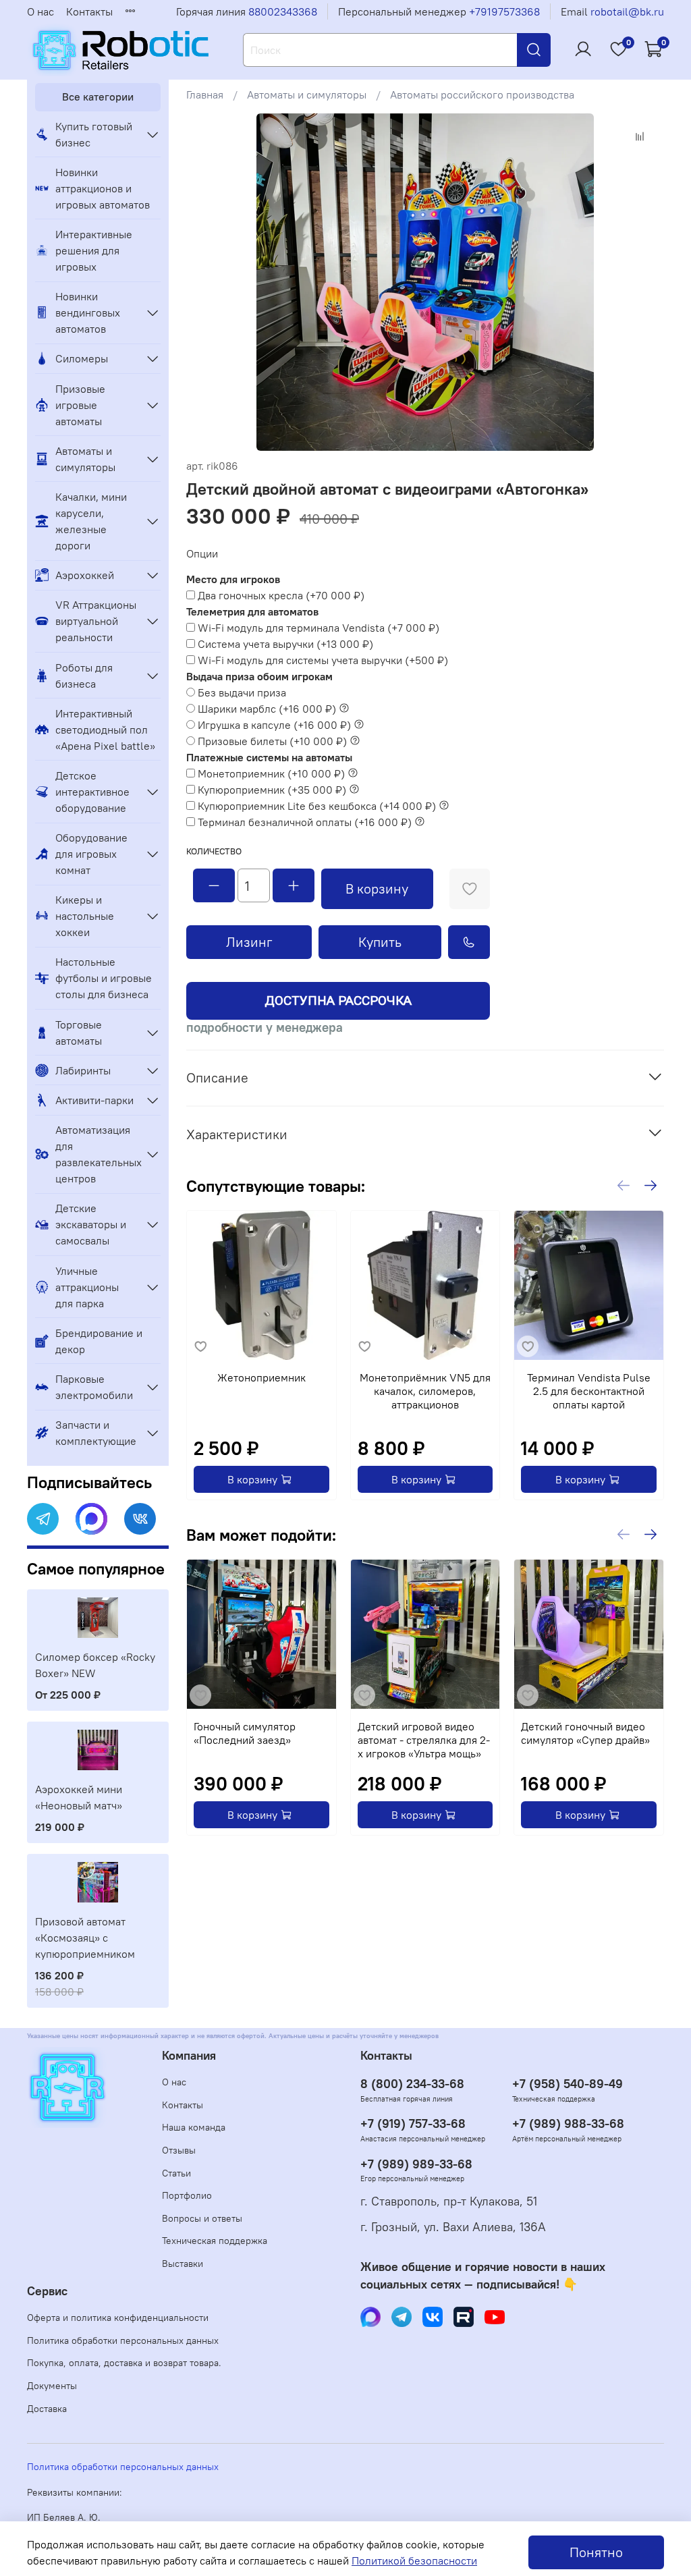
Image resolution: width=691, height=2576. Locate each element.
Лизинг (249, 942)
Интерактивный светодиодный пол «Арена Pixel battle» (105, 730)
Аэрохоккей (85, 575)
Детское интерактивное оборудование (92, 792)
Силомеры (82, 358)
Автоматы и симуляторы (307, 94)
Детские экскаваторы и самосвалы (91, 1224)
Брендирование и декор (99, 1341)
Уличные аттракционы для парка (87, 1287)
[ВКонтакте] (140, 1519)
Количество (214, 851)
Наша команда (194, 2127)
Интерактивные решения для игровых (94, 250)
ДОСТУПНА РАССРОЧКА (338, 1001)
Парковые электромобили (94, 1387)
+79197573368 (504, 11)
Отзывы (179, 2150)
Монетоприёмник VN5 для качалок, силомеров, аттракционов (425, 1391)
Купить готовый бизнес (94, 134)
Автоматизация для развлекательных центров (97, 1154)
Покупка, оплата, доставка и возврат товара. (124, 2363)
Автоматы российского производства (482, 94)
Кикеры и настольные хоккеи (85, 916)
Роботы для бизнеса (84, 676)
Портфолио (187, 2195)
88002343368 (283, 11)
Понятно (596, 2552)
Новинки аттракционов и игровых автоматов (103, 188)
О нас (40, 11)
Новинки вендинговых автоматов (88, 312)
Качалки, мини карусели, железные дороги (91, 521)
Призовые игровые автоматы (80, 405)
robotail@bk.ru (627, 11)
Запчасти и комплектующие (96, 1433)
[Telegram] (43, 1519)
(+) (281, 595)
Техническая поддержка (215, 2241)
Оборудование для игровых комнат (91, 854)
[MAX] (91, 1519)
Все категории (98, 97)
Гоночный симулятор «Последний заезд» (245, 1733)
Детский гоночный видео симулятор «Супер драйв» (585, 1733)
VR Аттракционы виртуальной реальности (96, 621)
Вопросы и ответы (202, 2218)
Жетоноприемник (261, 1377)
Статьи (176, 2173)
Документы (52, 2386)
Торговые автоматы (79, 1033)
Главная (205, 94)
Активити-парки (94, 1100)
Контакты (89, 11)
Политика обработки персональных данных (123, 2340)
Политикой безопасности (414, 2560)
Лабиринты (83, 1070)
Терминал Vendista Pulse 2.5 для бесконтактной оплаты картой (589, 1391)
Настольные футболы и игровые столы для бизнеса (104, 978)
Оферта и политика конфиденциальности (118, 2318)
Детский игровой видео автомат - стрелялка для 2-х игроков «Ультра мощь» (424, 1740)
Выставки (183, 2264)
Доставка (47, 2409)
